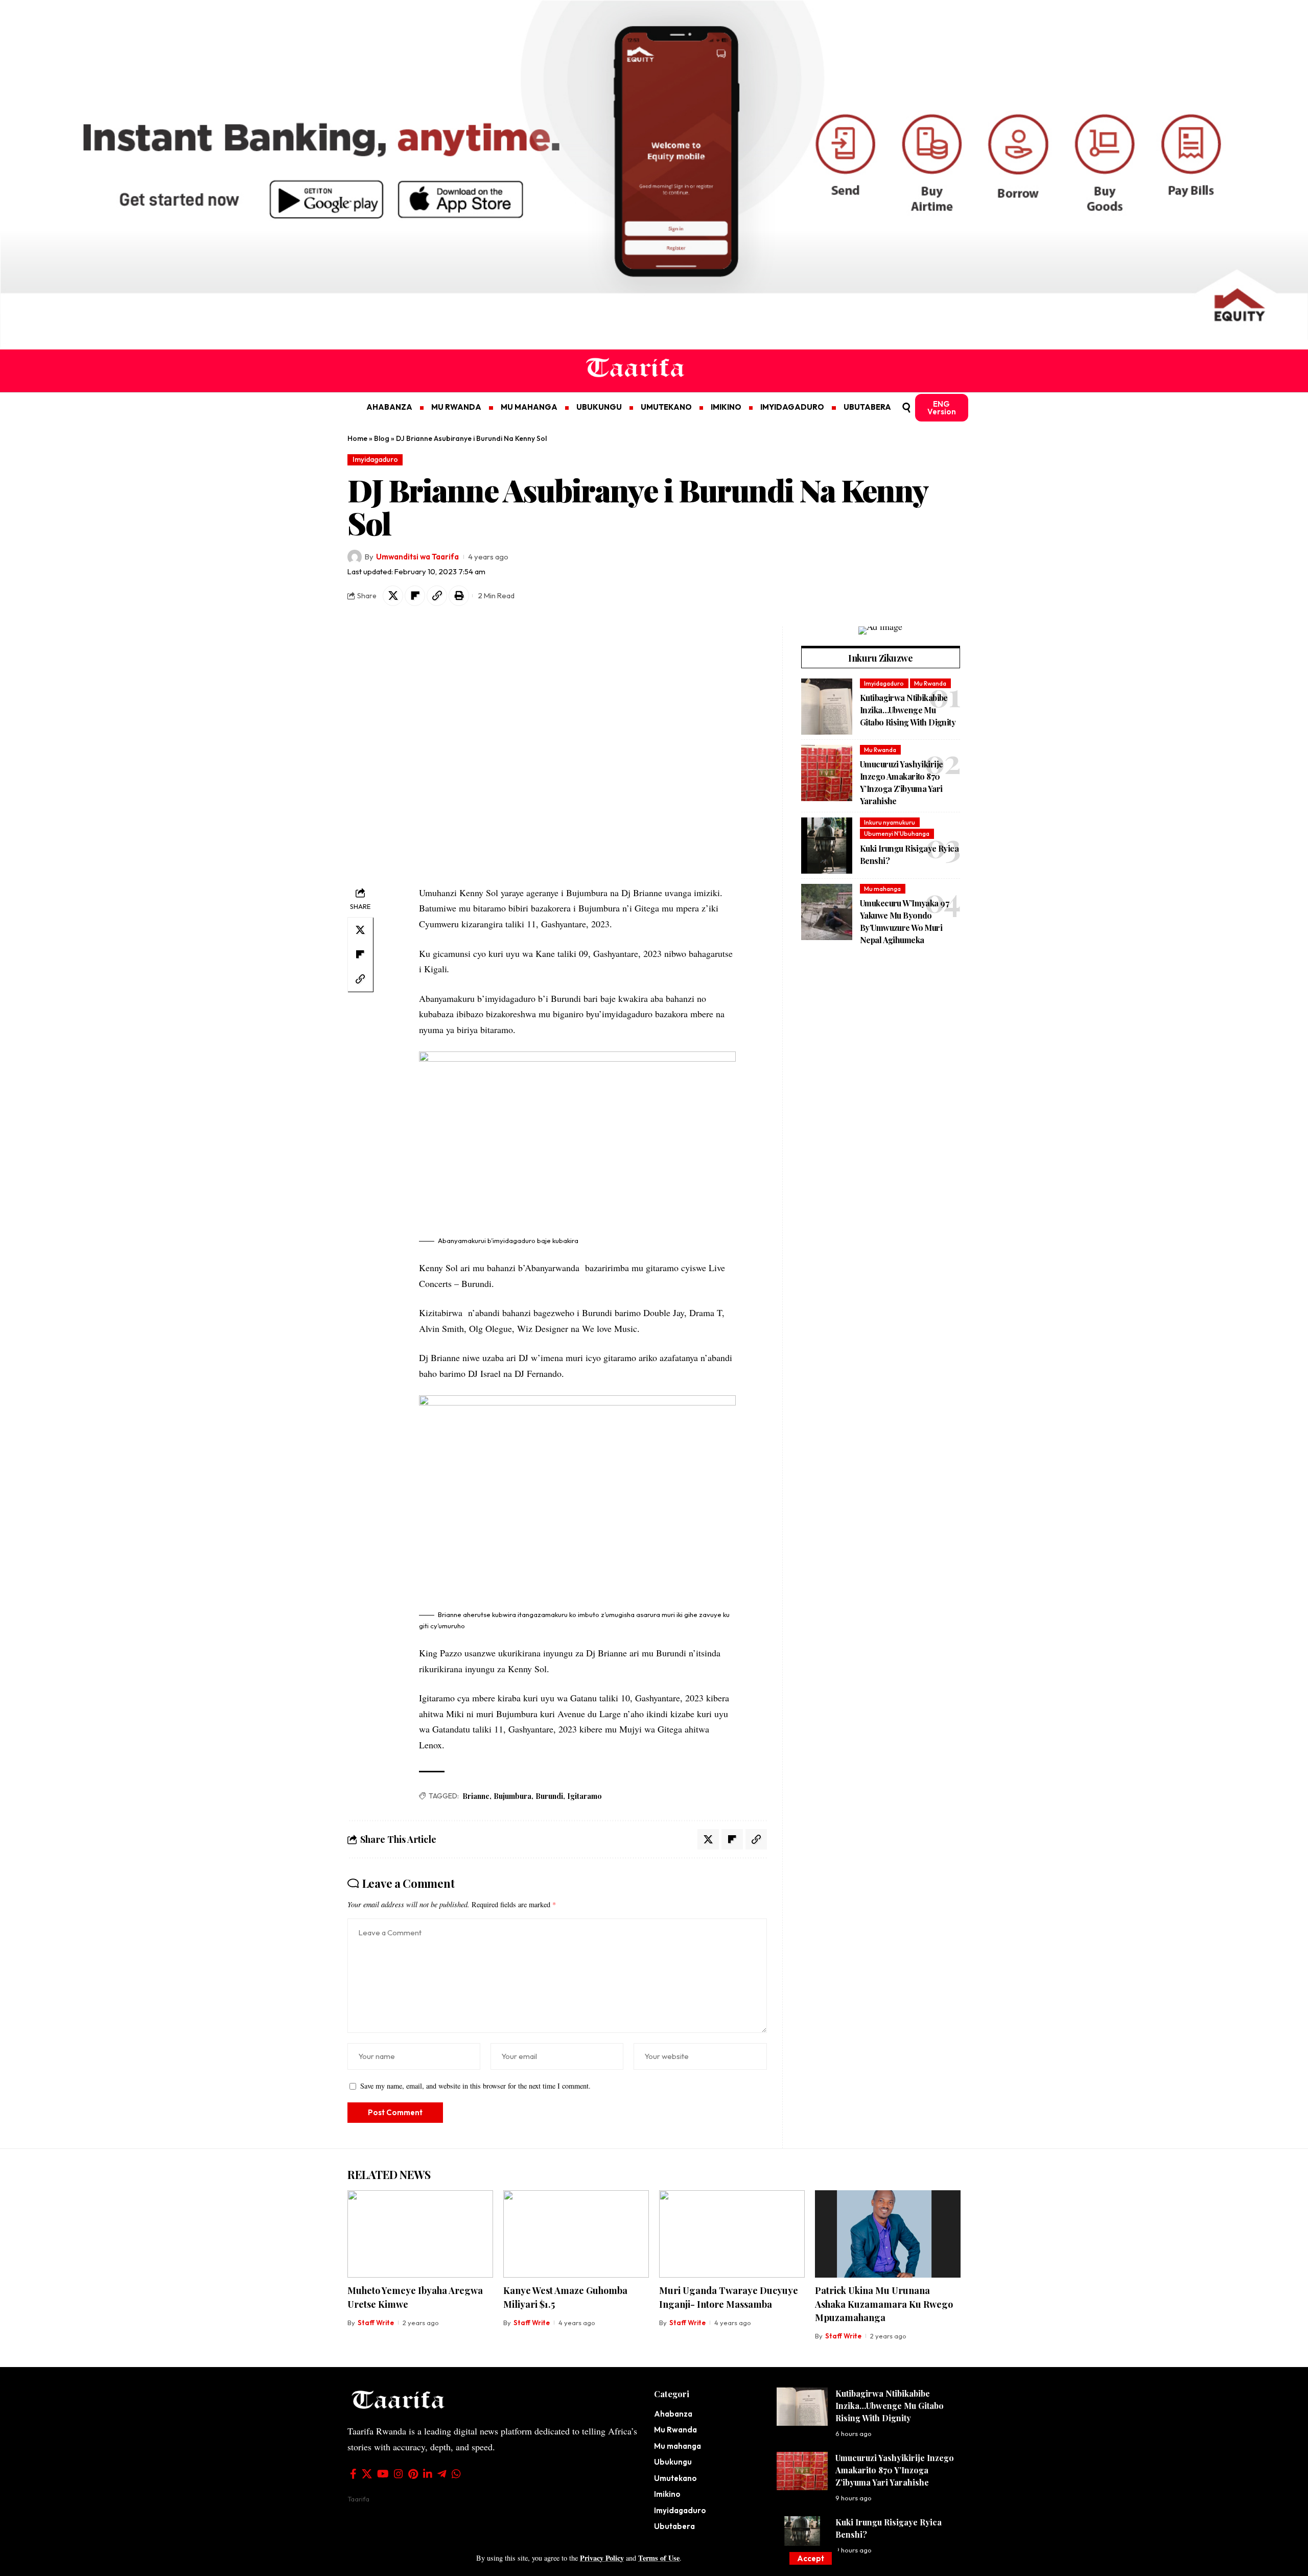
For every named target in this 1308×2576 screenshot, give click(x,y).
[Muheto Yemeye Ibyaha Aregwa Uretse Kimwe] (420, 2234)
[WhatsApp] (456, 2474)
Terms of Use (659, 2558)
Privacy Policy (602, 2558)
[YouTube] (383, 2474)
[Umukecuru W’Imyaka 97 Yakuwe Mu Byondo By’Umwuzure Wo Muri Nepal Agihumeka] (827, 912)
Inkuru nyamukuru (890, 822)
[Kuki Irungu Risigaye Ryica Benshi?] (827, 846)
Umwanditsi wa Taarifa (417, 557)
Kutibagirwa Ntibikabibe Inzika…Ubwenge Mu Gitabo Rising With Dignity (908, 710)
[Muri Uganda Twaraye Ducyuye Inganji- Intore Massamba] (732, 2234)
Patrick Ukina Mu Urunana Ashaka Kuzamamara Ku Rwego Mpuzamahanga (884, 2304)
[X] (367, 2474)
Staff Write (376, 2323)
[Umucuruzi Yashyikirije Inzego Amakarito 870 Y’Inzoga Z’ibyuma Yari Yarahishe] (827, 773)
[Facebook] (353, 2474)
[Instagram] (399, 2474)
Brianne (476, 1796)
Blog (382, 438)
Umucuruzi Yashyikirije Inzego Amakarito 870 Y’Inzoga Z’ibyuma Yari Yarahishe (895, 2470)
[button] (811, 2558)
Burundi (549, 1796)
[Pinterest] (413, 2474)
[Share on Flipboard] (415, 596)
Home (357, 438)
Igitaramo (585, 1796)
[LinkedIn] (428, 2474)
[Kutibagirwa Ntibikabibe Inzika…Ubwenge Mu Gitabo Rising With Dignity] (827, 707)
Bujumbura (512, 1796)
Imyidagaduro (375, 459)
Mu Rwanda (930, 683)
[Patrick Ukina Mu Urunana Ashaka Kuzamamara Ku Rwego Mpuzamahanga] (888, 2234)
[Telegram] (442, 2474)
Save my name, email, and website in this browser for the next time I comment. (475, 2086)
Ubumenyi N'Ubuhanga (897, 834)
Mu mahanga (882, 889)
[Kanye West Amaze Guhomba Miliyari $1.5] (576, 2234)
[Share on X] (393, 596)
